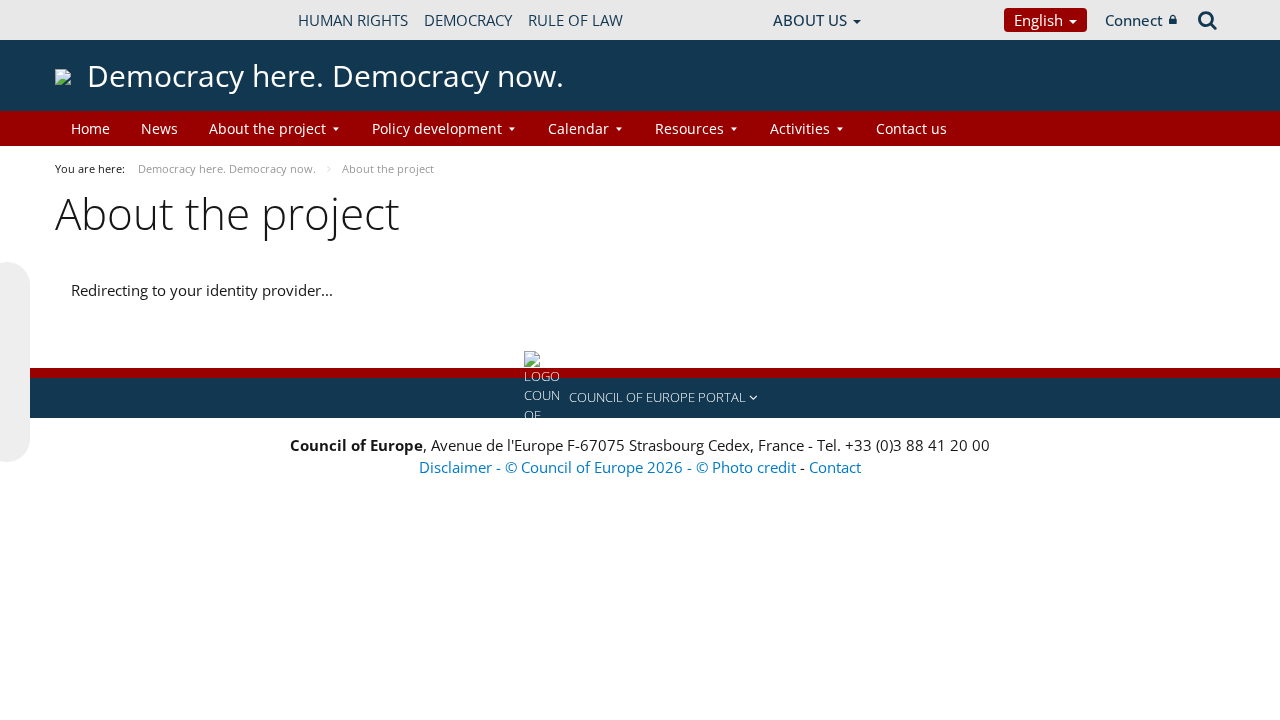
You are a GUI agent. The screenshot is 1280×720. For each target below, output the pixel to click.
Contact (835, 467)
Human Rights (353, 20)
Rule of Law (575, 20)
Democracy (468, 20)
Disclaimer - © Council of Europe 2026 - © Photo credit (609, 467)
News (159, 128)
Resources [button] (689, 128)
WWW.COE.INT (105, 20)
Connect (1134, 20)
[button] (640, 398)
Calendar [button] (578, 128)
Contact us (911, 128)
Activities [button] (800, 128)
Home (90, 128)
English (1040, 20)
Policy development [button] (437, 128)
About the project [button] (267, 128)
